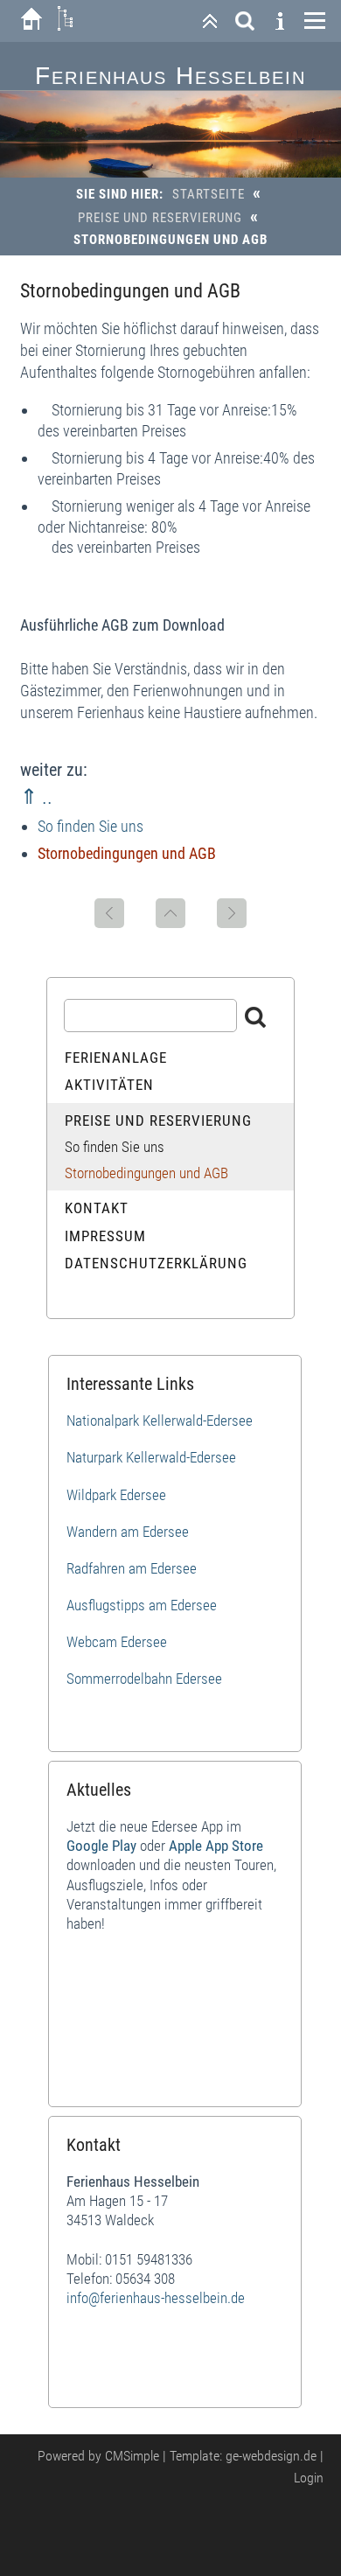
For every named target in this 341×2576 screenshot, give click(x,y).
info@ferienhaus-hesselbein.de (156, 2298)
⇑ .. (36, 797)
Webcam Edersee (117, 1642)
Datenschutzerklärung (156, 1263)
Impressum (105, 1236)
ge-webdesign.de (271, 2456)
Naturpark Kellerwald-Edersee (151, 1457)
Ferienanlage (116, 1058)
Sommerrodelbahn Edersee (144, 1679)
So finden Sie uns (90, 826)
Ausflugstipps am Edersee (142, 1605)
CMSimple (132, 2456)
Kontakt (97, 1208)
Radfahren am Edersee (132, 1568)
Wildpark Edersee (116, 1495)
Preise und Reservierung (160, 218)
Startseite (209, 194)
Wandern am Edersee (128, 1532)
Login (309, 2478)
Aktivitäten (109, 1085)
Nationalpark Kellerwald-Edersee (160, 1421)
